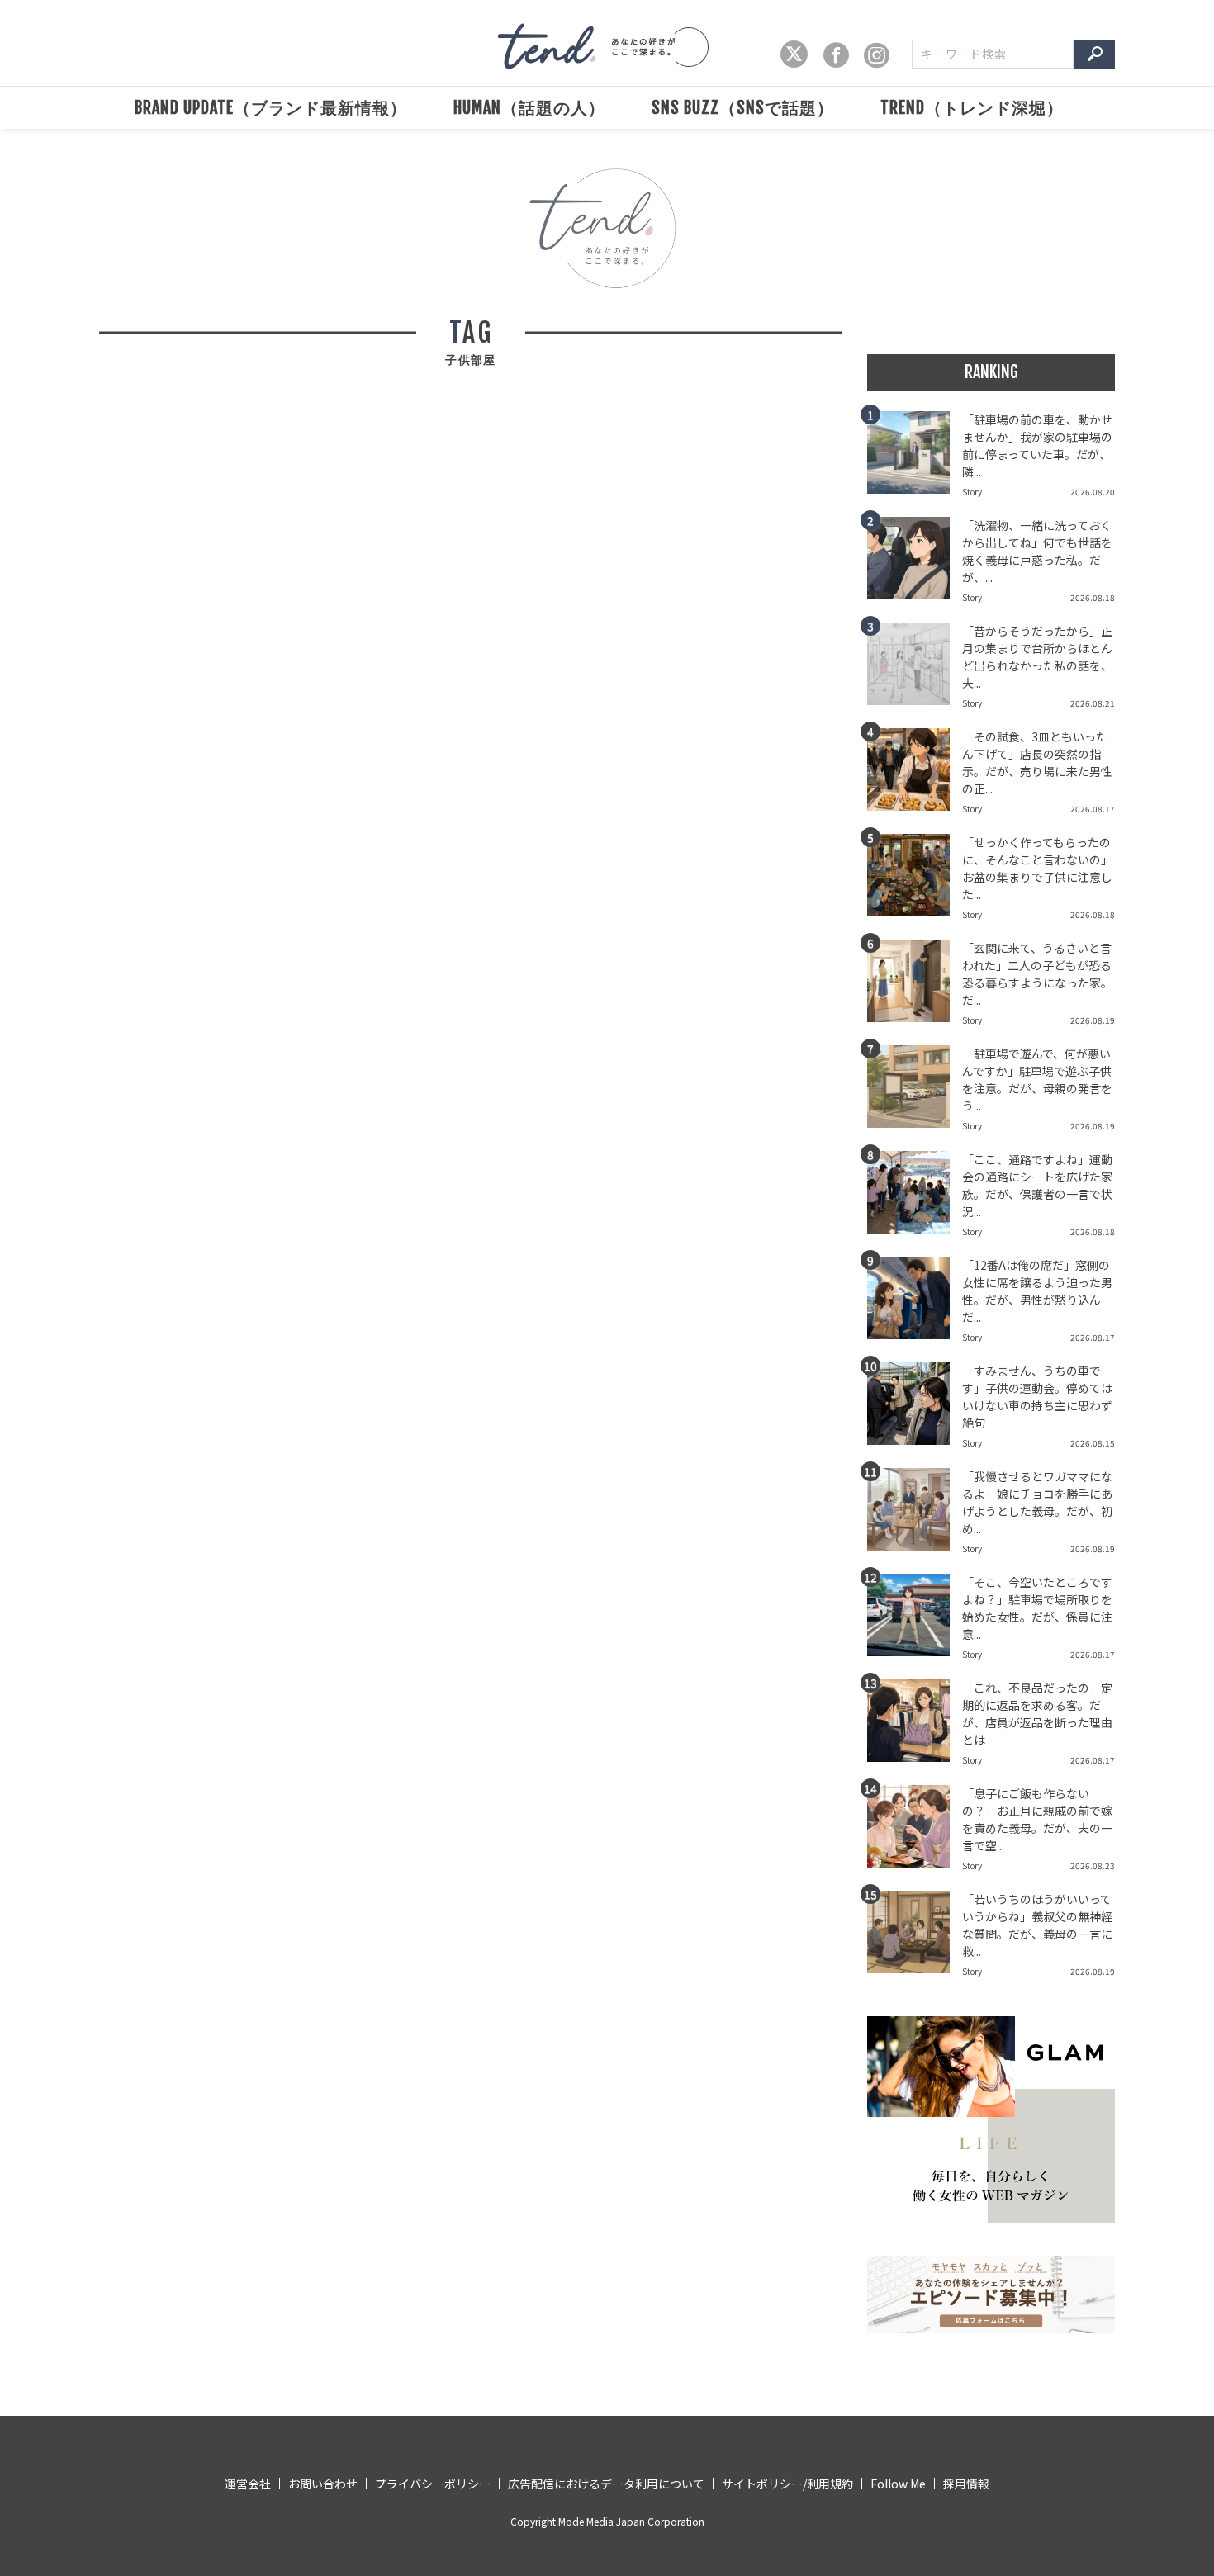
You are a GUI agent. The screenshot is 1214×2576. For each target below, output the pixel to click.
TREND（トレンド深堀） (972, 108)
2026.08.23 (1093, 1866)
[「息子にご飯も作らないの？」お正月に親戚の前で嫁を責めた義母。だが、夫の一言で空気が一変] (915, 1831)
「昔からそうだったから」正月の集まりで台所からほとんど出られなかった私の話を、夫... (1037, 657)
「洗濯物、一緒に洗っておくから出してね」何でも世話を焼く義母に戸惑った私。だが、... (1037, 551)
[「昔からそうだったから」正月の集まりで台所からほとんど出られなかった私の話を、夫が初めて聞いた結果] (915, 669)
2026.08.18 (1093, 597)
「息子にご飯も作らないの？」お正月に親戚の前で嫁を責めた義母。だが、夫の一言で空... (1037, 1819)
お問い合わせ (323, 2484)
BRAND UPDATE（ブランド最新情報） (271, 108)
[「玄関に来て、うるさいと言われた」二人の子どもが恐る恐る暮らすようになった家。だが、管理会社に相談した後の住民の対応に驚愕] (915, 986)
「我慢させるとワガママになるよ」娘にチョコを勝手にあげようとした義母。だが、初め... (1037, 1502)
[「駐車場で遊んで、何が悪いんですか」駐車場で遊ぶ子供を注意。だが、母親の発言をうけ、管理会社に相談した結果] (915, 1091)
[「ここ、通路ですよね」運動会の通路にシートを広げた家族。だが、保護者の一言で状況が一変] (915, 1197)
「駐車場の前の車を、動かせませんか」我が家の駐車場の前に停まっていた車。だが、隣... (1037, 445)
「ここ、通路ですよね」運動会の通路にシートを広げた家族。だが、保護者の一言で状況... (1037, 1185)
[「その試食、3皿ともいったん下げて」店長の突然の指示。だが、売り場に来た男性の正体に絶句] (915, 774)
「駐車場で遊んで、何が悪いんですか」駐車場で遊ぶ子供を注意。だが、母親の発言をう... (1037, 1080)
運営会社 (248, 2484)
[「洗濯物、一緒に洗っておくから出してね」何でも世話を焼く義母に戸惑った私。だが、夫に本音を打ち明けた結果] (915, 563)
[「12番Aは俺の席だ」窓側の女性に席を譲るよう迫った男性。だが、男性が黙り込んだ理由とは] (915, 1303)
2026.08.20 (1093, 492)
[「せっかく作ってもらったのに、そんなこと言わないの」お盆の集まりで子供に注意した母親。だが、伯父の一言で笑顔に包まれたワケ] (915, 880)
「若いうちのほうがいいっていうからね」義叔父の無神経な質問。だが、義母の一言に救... (1037, 1925)
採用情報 (966, 2484)
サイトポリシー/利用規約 (787, 2484)
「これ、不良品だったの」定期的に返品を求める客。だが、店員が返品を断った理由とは (1037, 1714)
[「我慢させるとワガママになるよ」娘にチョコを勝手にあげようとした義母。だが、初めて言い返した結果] (915, 1514)
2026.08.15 (1093, 1443)
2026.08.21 (1093, 703)
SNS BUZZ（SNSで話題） (743, 108)
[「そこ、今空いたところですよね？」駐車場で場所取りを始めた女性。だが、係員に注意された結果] (915, 1620)
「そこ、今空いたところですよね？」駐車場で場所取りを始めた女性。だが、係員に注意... (1037, 1608)
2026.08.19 (1093, 1020)
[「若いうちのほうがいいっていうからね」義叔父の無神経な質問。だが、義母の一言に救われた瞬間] (915, 1937)
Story (972, 492)
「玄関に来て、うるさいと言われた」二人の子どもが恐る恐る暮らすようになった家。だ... (1037, 974)
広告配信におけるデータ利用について (606, 2484)
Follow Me (898, 2484)
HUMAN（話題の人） (529, 108)
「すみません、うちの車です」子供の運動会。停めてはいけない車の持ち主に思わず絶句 (1037, 1397)
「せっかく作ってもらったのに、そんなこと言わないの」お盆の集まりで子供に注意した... (1037, 868)
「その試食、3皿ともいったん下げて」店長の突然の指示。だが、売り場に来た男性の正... (1037, 762)
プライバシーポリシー (433, 2484)
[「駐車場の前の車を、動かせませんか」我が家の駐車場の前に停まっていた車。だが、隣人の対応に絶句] (915, 457)
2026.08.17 (1093, 809)
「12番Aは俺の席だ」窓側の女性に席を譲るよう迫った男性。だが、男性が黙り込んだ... (1037, 1291)
